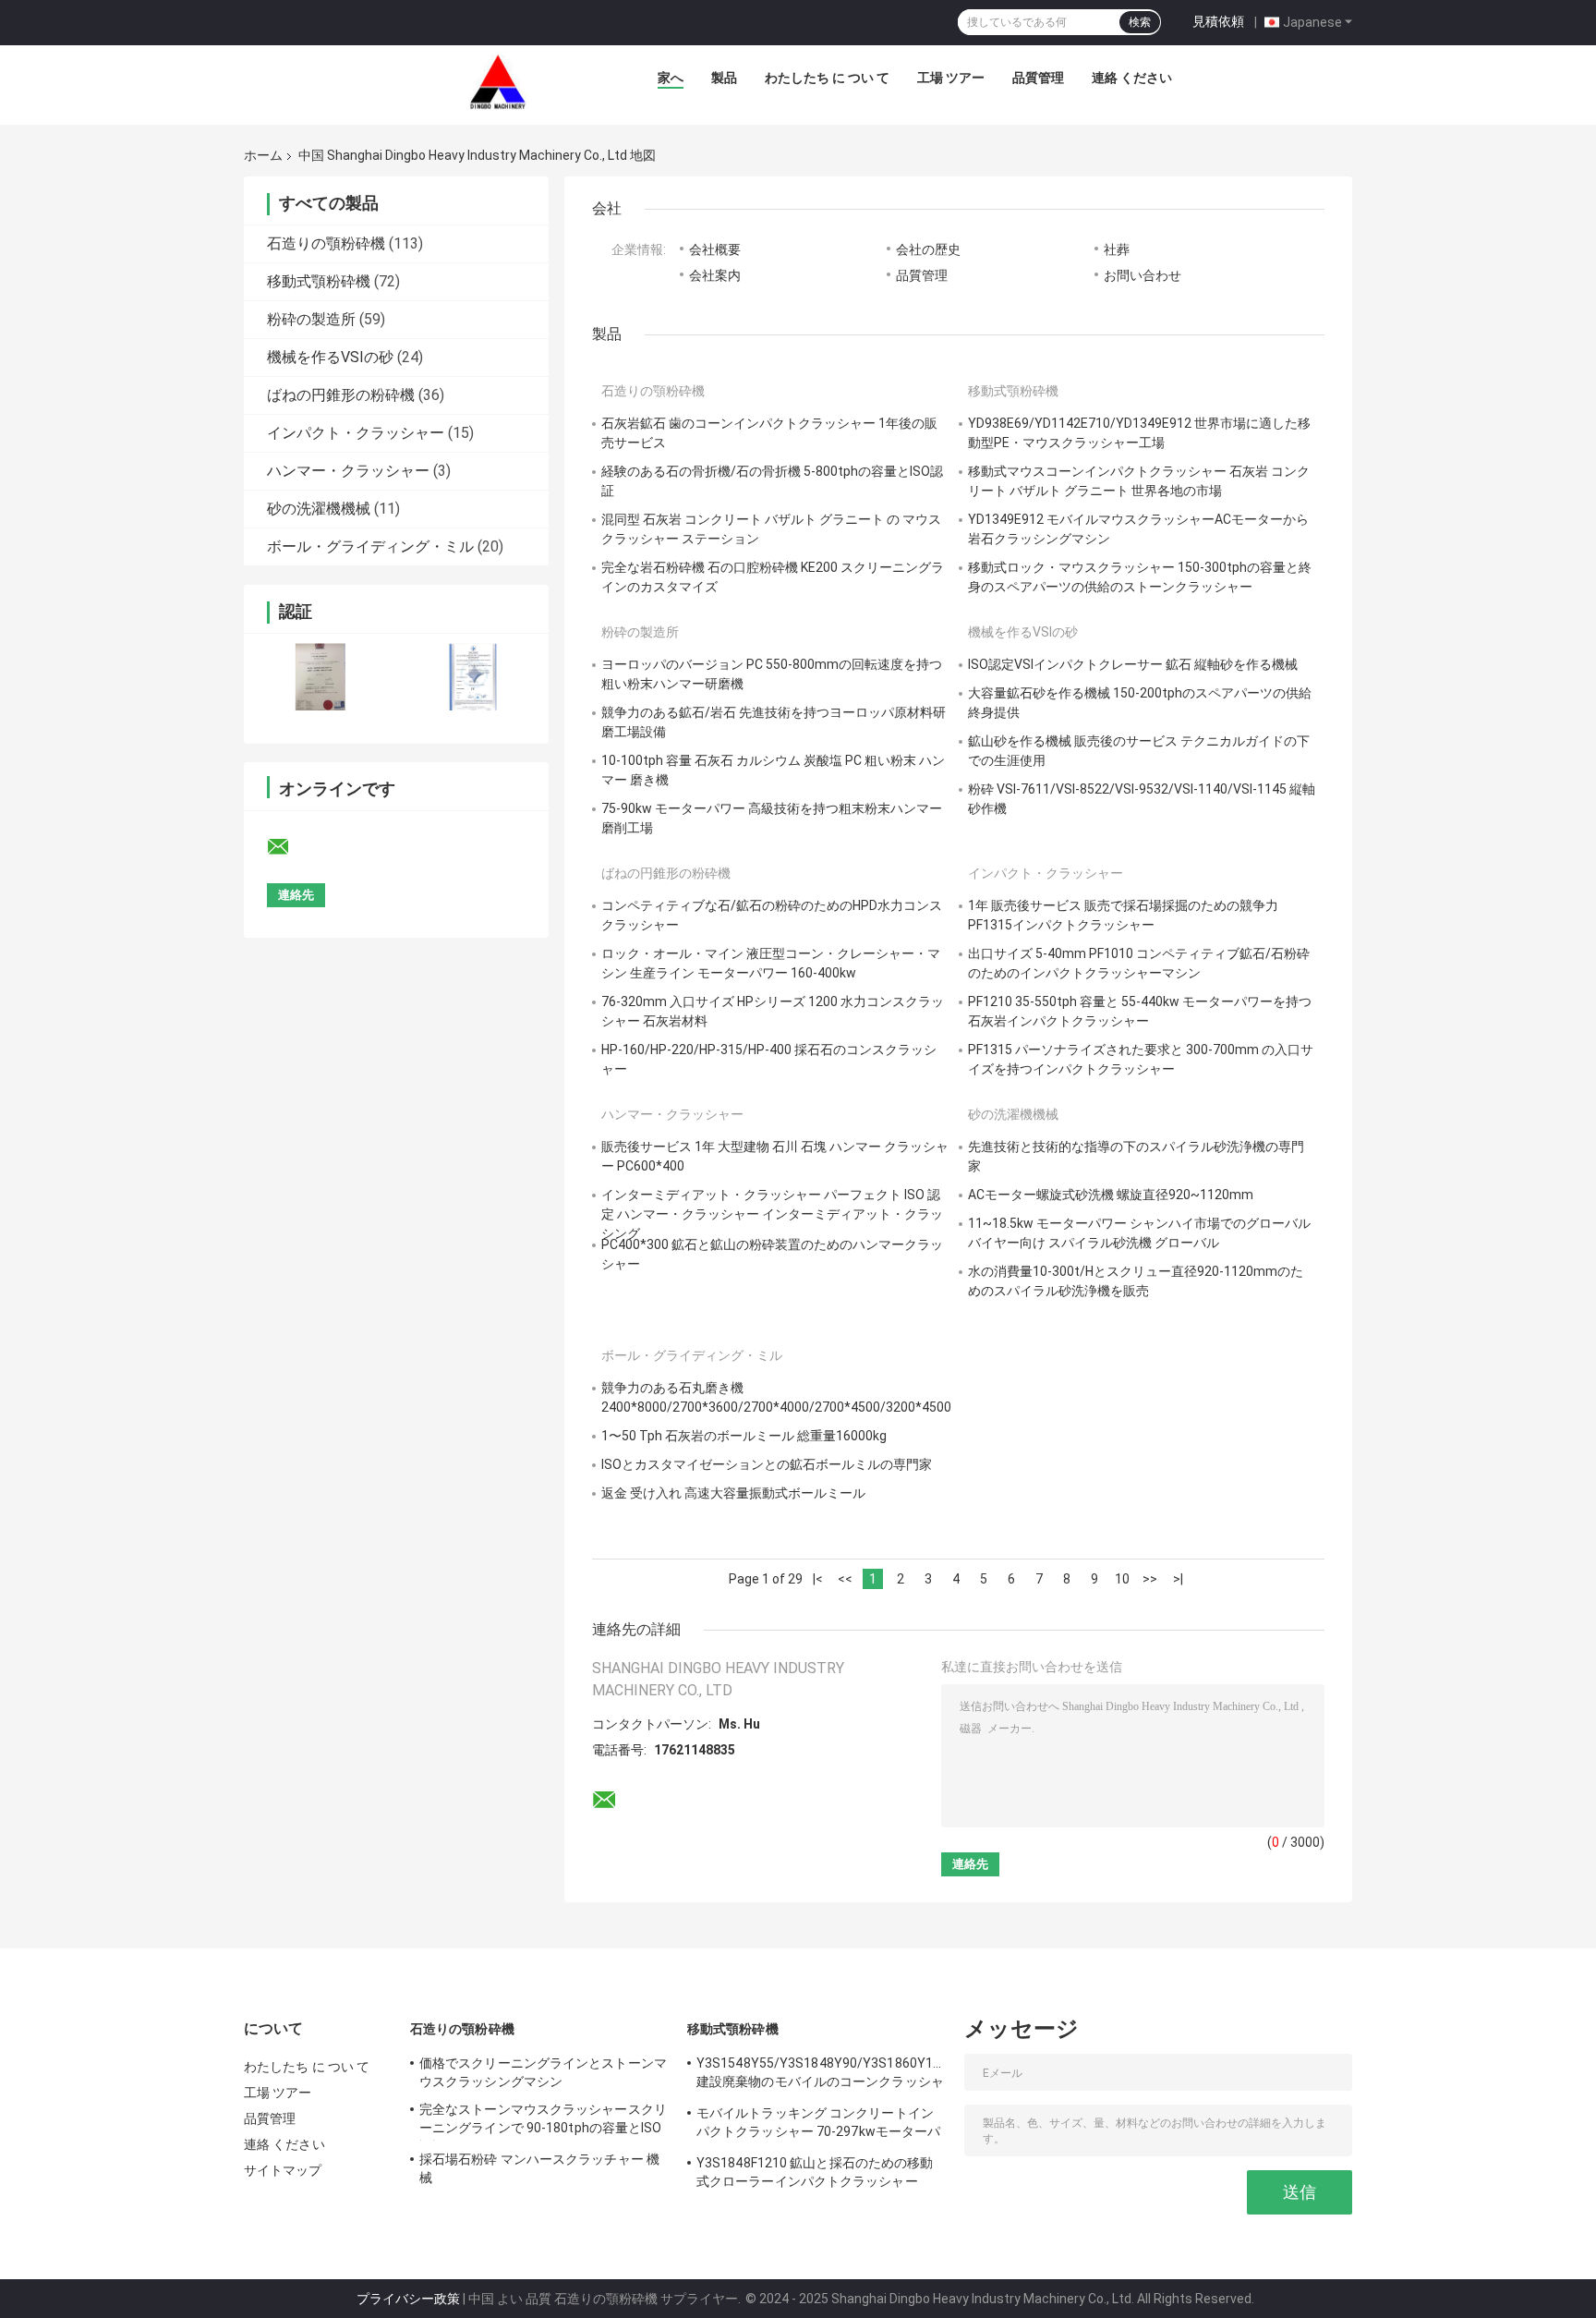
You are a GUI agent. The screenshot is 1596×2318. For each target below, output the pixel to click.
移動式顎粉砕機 (319, 281)
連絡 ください (1132, 78)
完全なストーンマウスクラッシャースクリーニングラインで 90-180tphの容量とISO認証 (543, 2121)
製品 (724, 78)
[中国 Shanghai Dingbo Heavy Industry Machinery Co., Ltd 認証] (320, 677)
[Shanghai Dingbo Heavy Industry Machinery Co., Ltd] (498, 82)
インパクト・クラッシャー (356, 433)
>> (1150, 1579)
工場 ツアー (951, 78)
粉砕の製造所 (311, 319)
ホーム (263, 155)
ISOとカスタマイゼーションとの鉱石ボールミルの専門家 (767, 1464)
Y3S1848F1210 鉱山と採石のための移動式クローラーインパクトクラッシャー (815, 2172)
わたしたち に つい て (827, 78)
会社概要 (715, 249)
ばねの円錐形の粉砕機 (341, 395)
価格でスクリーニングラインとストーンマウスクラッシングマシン (543, 2072)
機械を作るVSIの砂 (330, 357)
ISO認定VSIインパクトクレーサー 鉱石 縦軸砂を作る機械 (1133, 664)
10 (1122, 1579)
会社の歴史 (928, 249)
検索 (1140, 22)
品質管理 (1038, 78)
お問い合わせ (1143, 275)
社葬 (1117, 249)
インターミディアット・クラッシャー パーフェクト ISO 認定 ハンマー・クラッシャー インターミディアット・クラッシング (772, 1214)
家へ (671, 78)
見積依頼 (1218, 21)
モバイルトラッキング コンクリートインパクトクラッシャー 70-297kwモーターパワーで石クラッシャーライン (818, 2125)
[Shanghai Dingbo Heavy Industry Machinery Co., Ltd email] (290, 847)
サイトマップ (283, 2170)
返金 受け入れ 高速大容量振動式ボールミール (733, 1493)
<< (845, 1579)
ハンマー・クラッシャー (348, 471)
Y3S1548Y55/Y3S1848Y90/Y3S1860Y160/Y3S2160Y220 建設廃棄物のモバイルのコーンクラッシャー (821, 2075)
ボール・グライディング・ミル (370, 546)
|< (818, 1579)
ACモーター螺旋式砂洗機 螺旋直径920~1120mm (1111, 1195)
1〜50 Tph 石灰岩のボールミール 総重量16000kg (744, 1436)
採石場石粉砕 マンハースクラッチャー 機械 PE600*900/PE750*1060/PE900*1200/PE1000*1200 (544, 2171)
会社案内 (715, 275)
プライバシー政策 (408, 2299)
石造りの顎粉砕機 (326, 243)
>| (1178, 1579)
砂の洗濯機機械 (319, 509)
